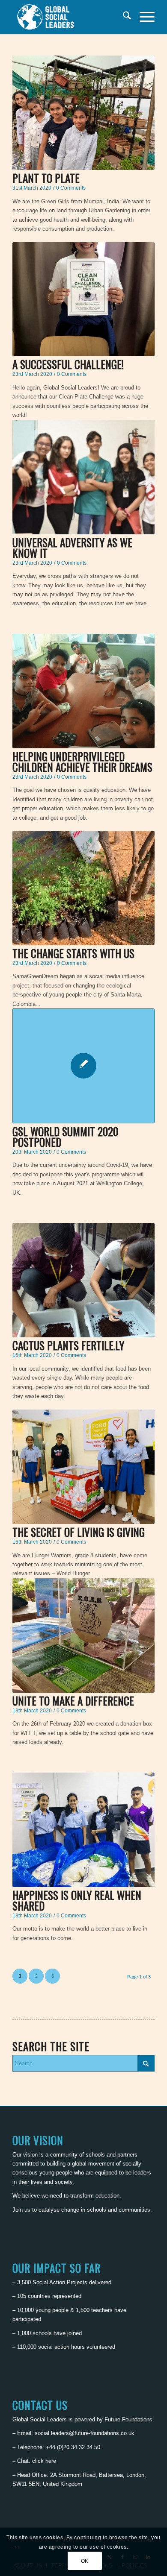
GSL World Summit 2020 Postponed (65, 1137)
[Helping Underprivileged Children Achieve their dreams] (83, 691)
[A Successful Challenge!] (83, 299)
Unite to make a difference (73, 1701)
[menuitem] (123, 17)
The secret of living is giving (79, 1532)
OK (85, 2561)
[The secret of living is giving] (83, 1467)
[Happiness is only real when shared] (83, 1830)
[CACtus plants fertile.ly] (83, 1280)
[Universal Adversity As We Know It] (83, 477)
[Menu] (143, 17)
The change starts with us (73, 953)
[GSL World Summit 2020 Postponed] (83, 1066)
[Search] (123, 17)
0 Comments (71, 188)
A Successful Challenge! (68, 364)
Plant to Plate (46, 178)
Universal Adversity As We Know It (72, 548)
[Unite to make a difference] (83, 1635)
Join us (21, 2210)
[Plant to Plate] (83, 113)
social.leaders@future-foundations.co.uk (85, 2433)
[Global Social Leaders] (69, 17)
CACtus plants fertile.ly (68, 1345)
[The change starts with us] (83, 888)
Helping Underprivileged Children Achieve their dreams (82, 762)
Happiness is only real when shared (77, 1900)
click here (44, 2461)
